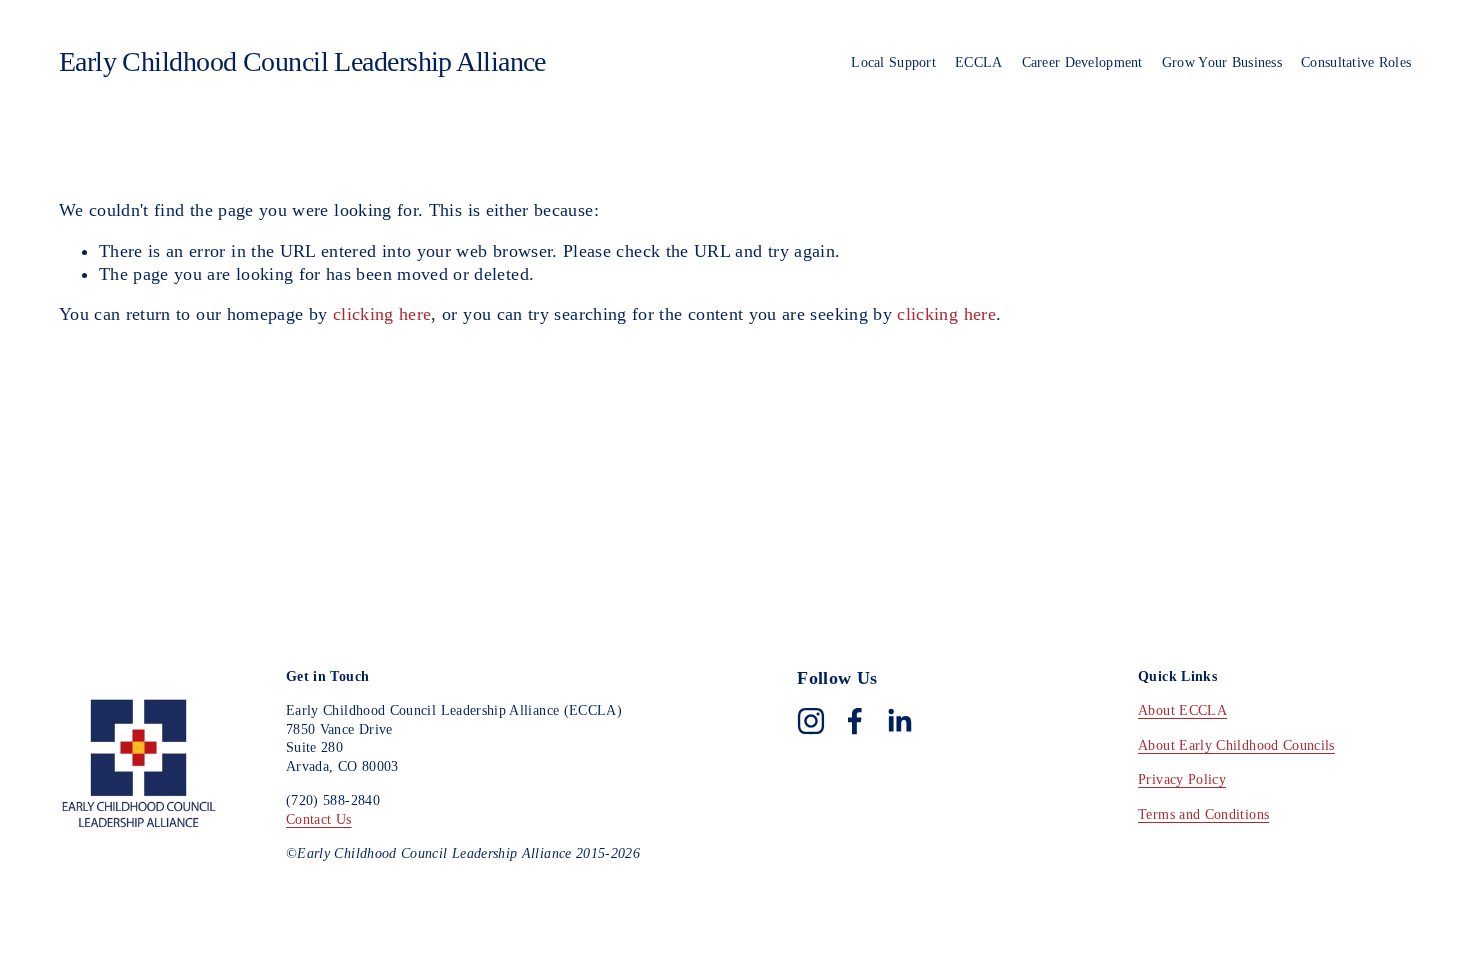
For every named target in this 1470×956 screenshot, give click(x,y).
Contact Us (319, 819)
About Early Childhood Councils (1236, 745)
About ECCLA (1182, 710)
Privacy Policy (1182, 779)
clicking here (382, 314)
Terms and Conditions (1203, 814)
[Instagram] (811, 721)
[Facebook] (855, 721)
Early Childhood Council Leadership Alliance (302, 61)
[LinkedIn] (899, 721)
